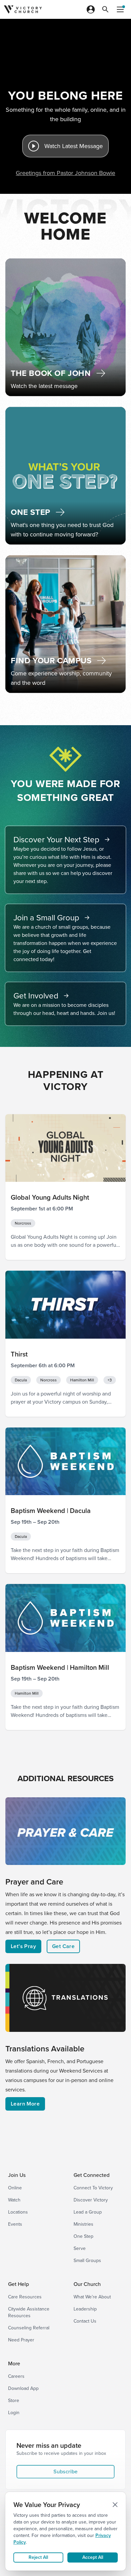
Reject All (38, 2557)
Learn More (25, 2104)
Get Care (63, 1946)
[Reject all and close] (115, 2505)
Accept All (93, 2557)
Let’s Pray (23, 1946)
